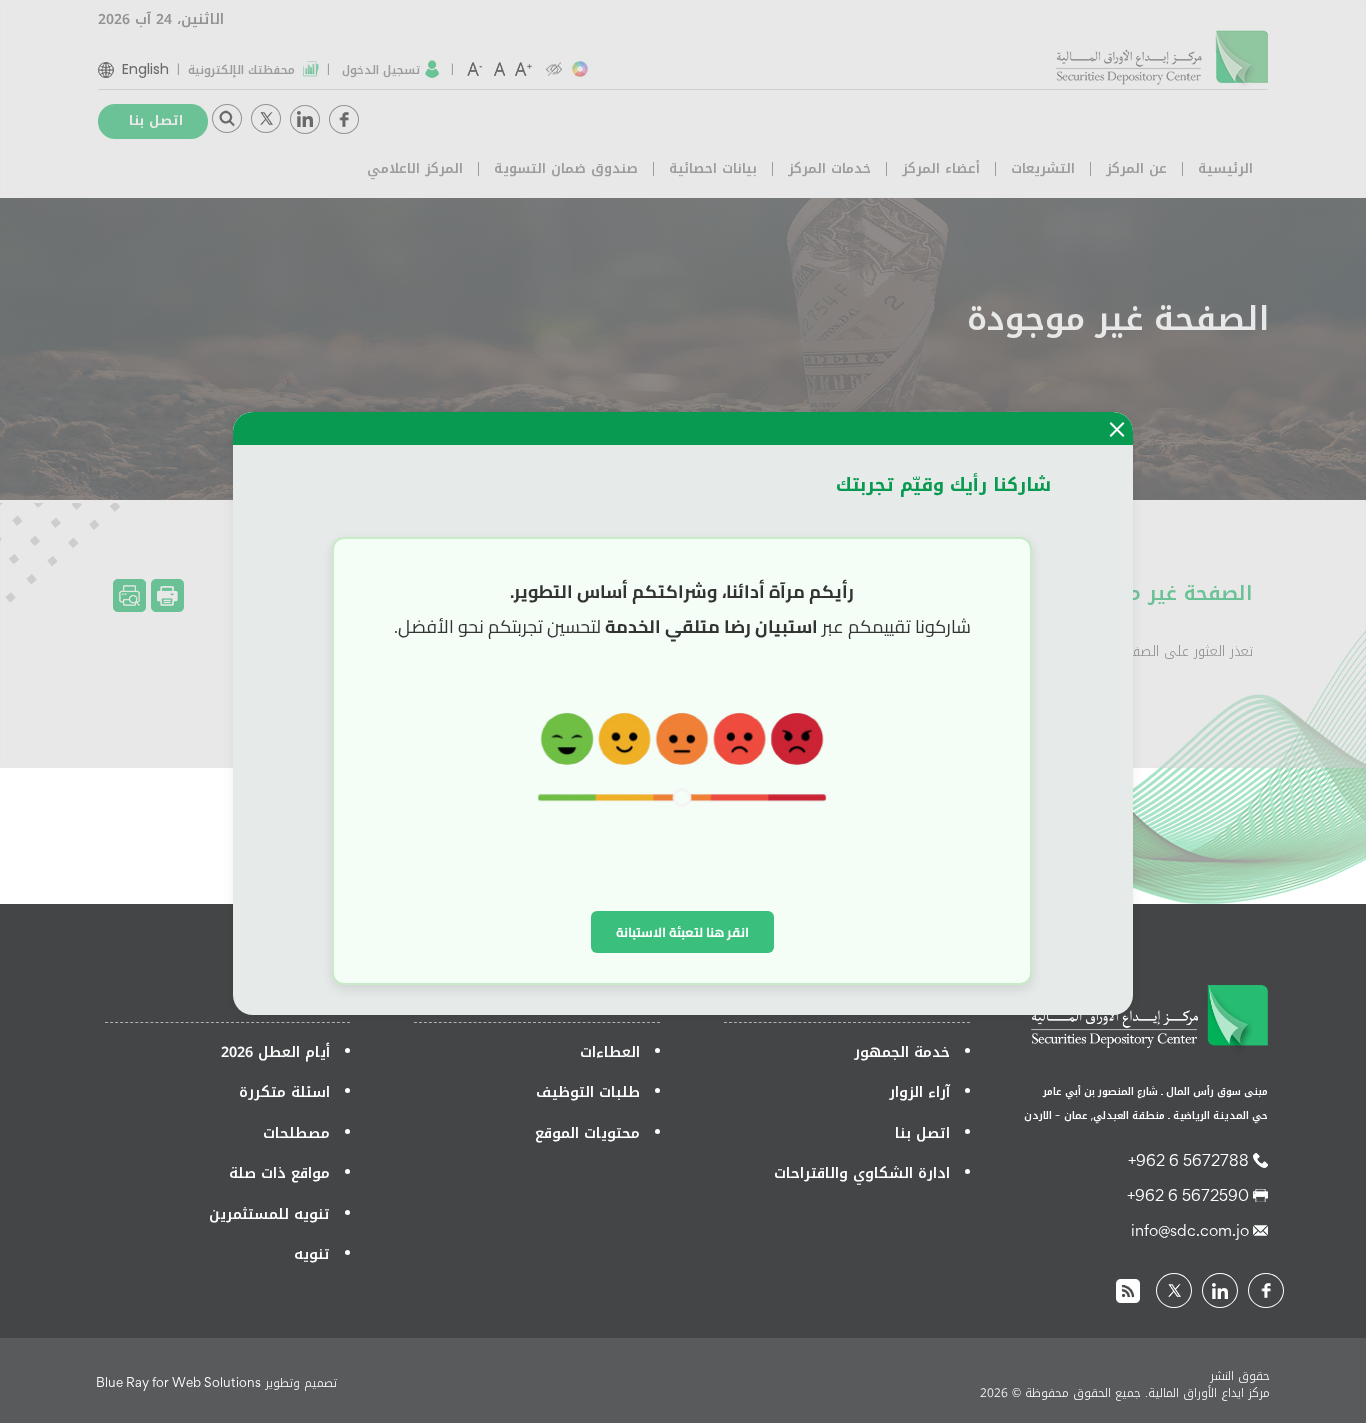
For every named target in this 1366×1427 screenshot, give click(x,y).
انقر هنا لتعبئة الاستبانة (682, 932)
